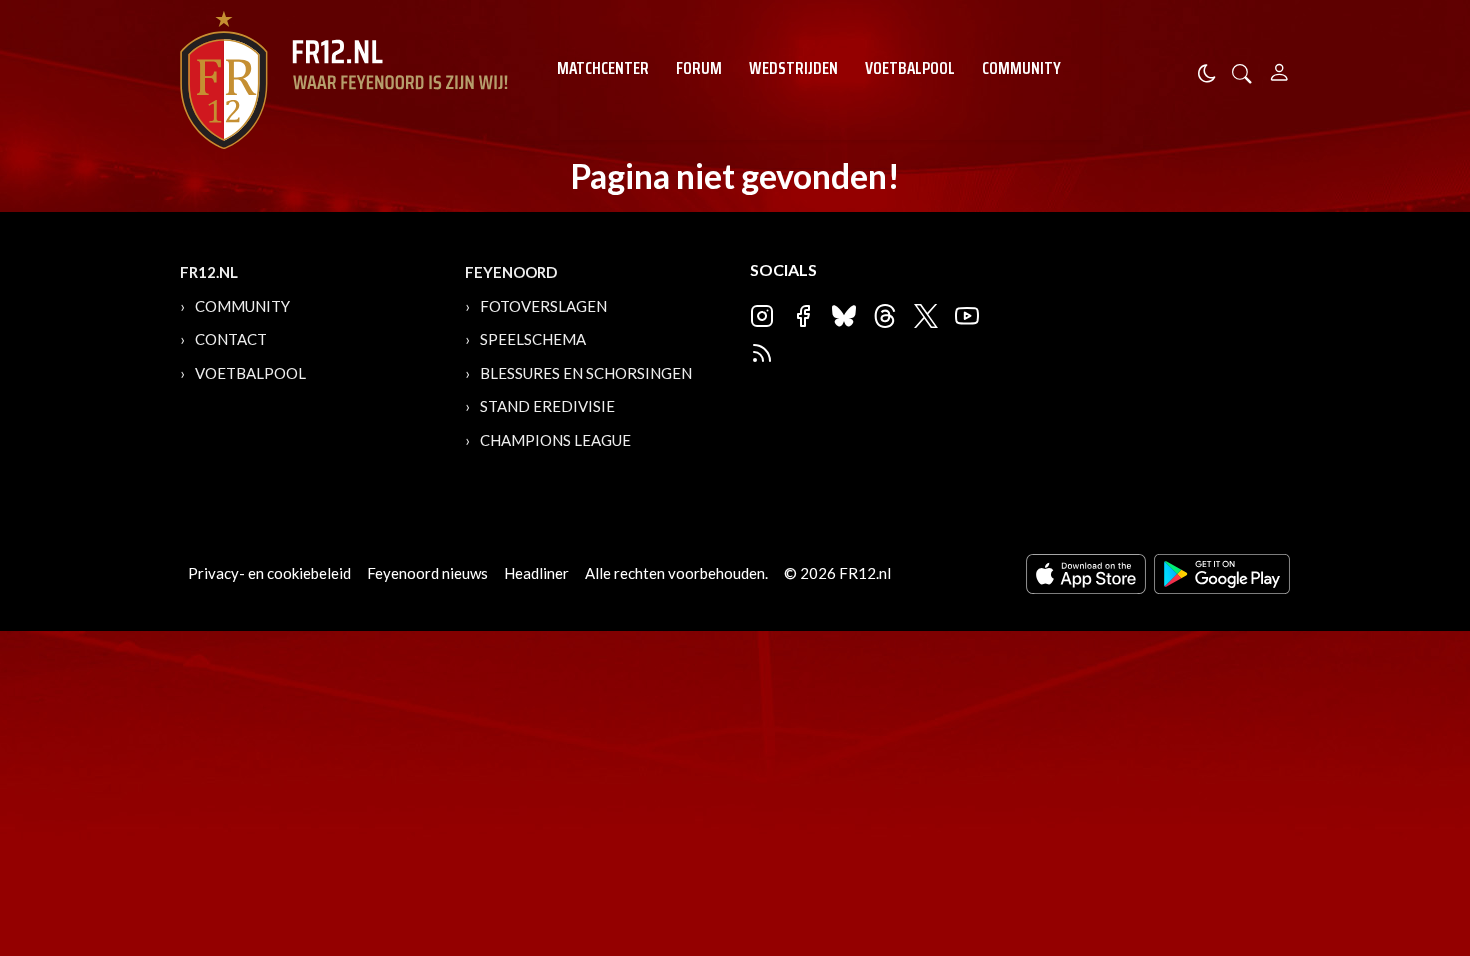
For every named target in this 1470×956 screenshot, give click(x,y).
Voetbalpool (910, 68)
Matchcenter (603, 68)
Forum (699, 68)
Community (1021, 68)
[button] (1242, 71)
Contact (231, 339)
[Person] (1279, 69)
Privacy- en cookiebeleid (269, 573)
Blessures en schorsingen (586, 373)
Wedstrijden (793, 68)
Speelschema (533, 339)
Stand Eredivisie (547, 406)
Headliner (536, 573)
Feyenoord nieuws (427, 573)
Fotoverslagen (543, 306)
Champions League (555, 440)
